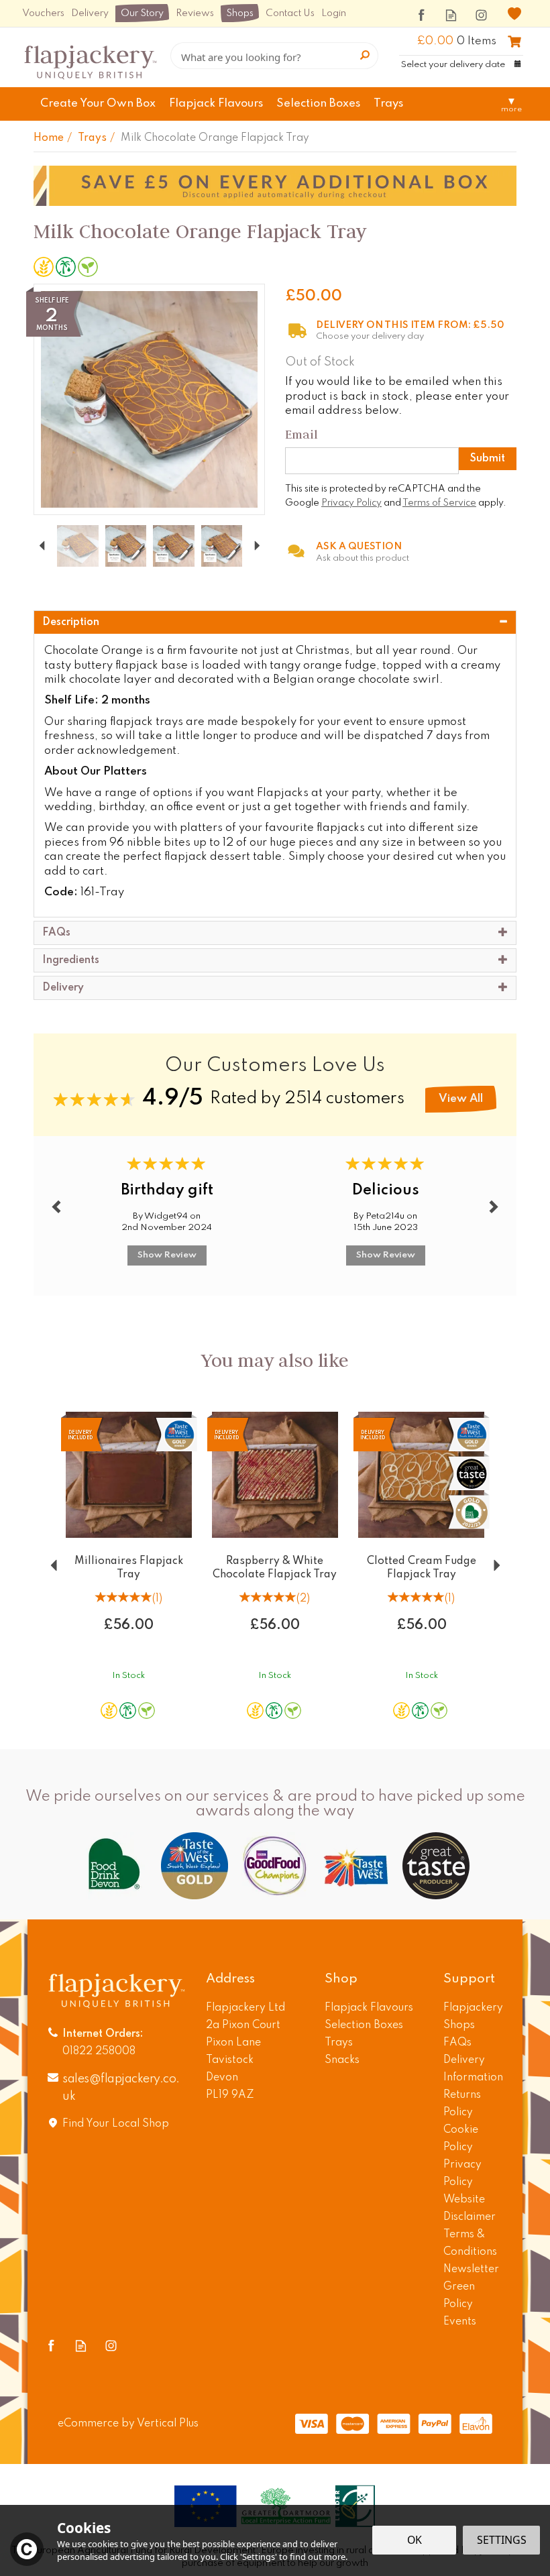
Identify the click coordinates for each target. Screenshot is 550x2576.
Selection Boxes (364, 2025)
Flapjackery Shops (473, 2017)
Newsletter (471, 2270)
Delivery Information (473, 2069)
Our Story (142, 13)
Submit (488, 459)
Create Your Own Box (98, 104)
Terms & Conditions (470, 2243)
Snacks (342, 2060)
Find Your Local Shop (116, 2124)
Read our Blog (451, 15)
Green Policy (459, 2296)
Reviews (195, 13)
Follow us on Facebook (421, 15)
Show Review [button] (167, 1255)
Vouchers (43, 13)
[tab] (275, 622)
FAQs (457, 2043)
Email (301, 434)
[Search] (365, 56)
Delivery (90, 13)
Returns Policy (462, 2104)
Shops (240, 13)
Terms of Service (439, 503)
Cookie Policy (461, 2139)
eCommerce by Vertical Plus (128, 2424)
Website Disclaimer (470, 2208)
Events (460, 2322)
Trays (339, 2043)
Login (334, 13)
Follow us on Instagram (481, 15)
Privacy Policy (351, 503)
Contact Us (290, 13)
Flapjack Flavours (369, 2008)
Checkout (514, 42)
